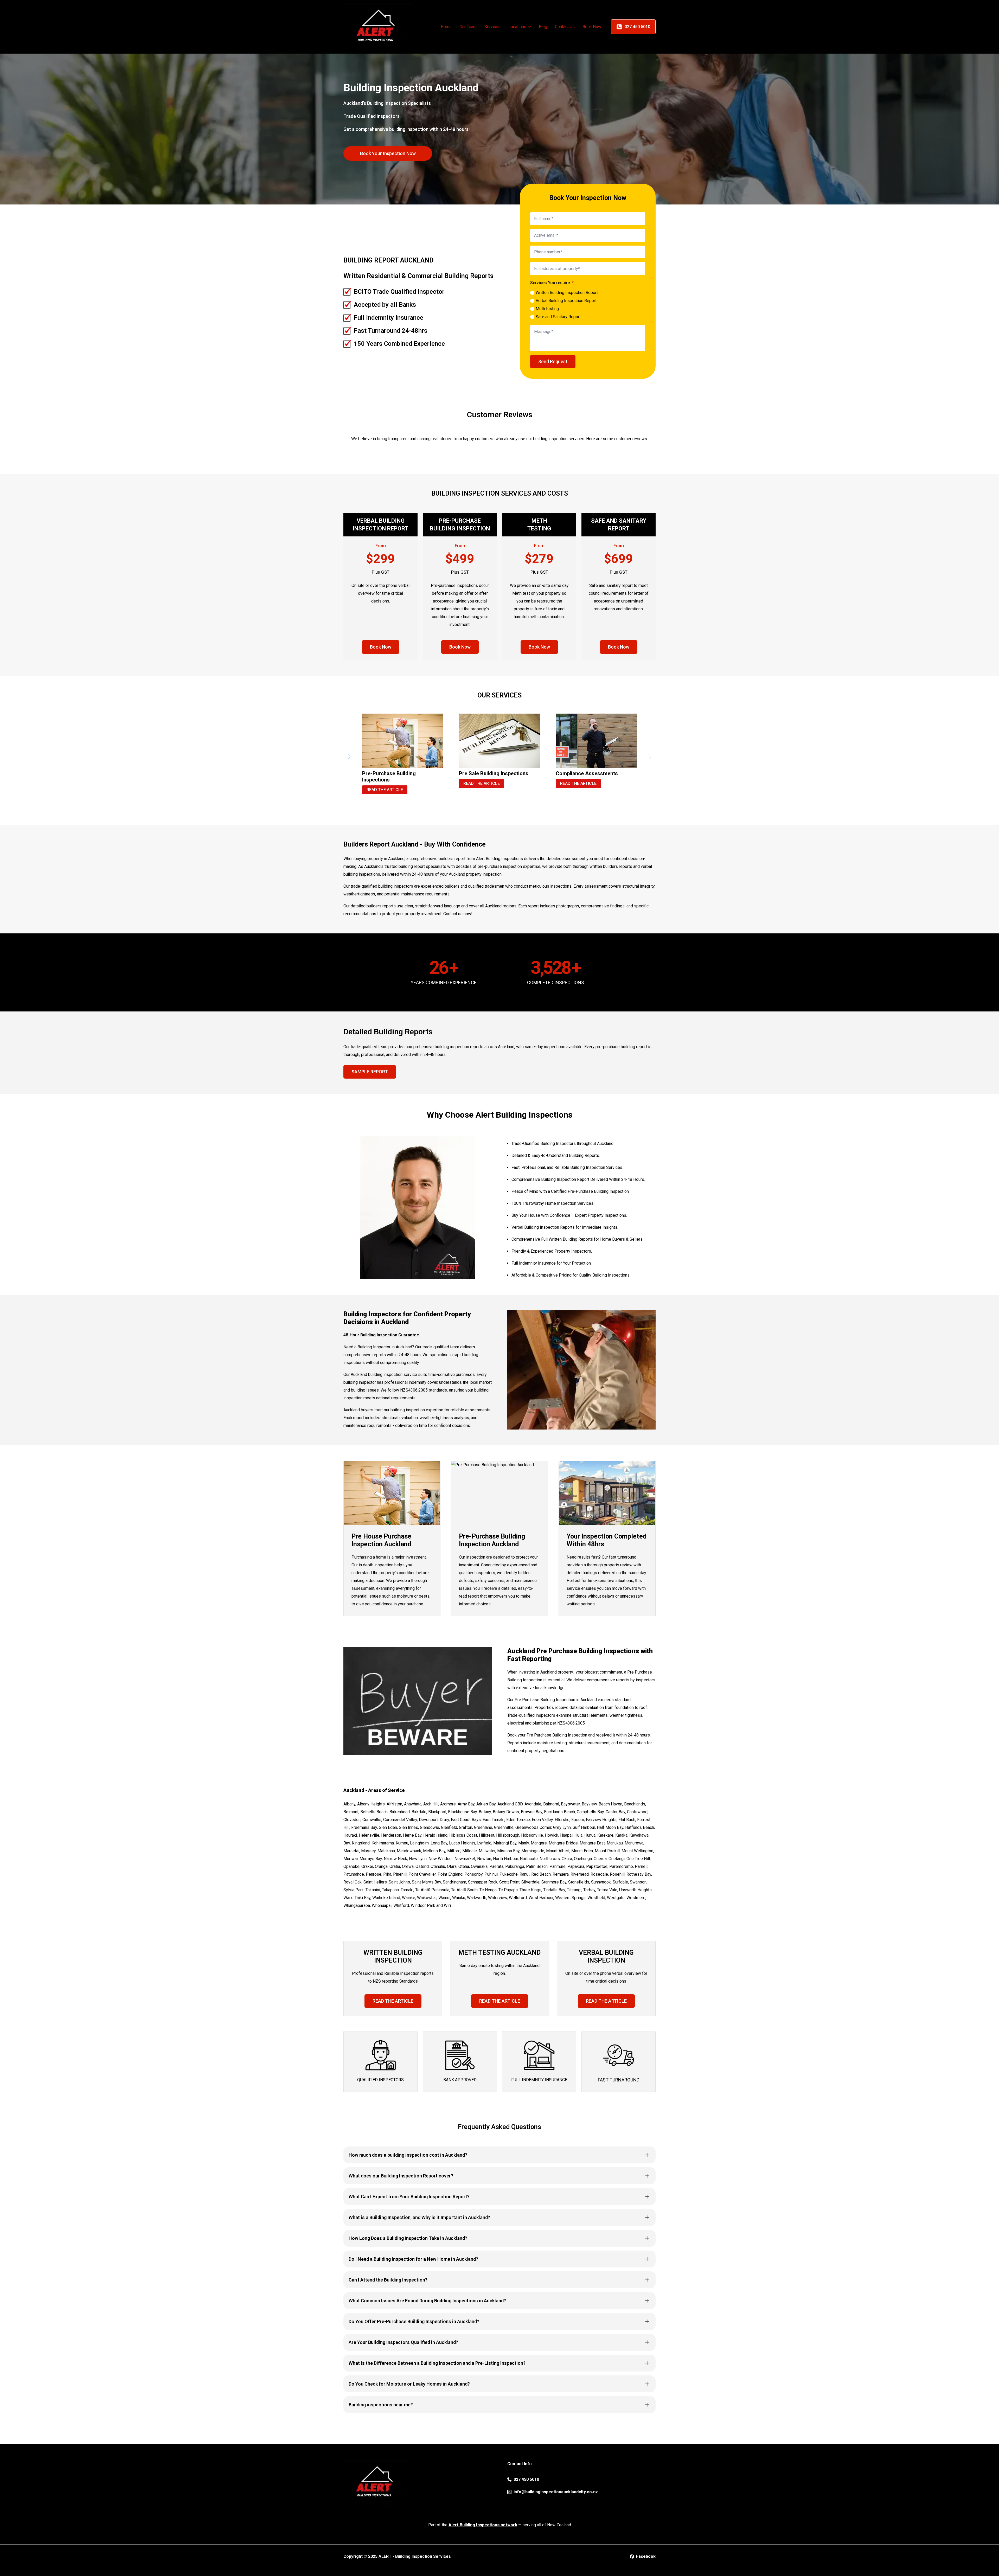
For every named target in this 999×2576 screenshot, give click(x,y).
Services (492, 27)
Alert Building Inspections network (483, 2525)
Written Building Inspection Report (567, 293)
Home (446, 27)
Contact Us (565, 27)
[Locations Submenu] (530, 27)
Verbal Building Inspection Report (566, 301)
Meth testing (547, 309)
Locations (517, 27)
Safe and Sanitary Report (558, 317)
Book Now (592, 27)
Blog (543, 27)
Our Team (468, 27)
